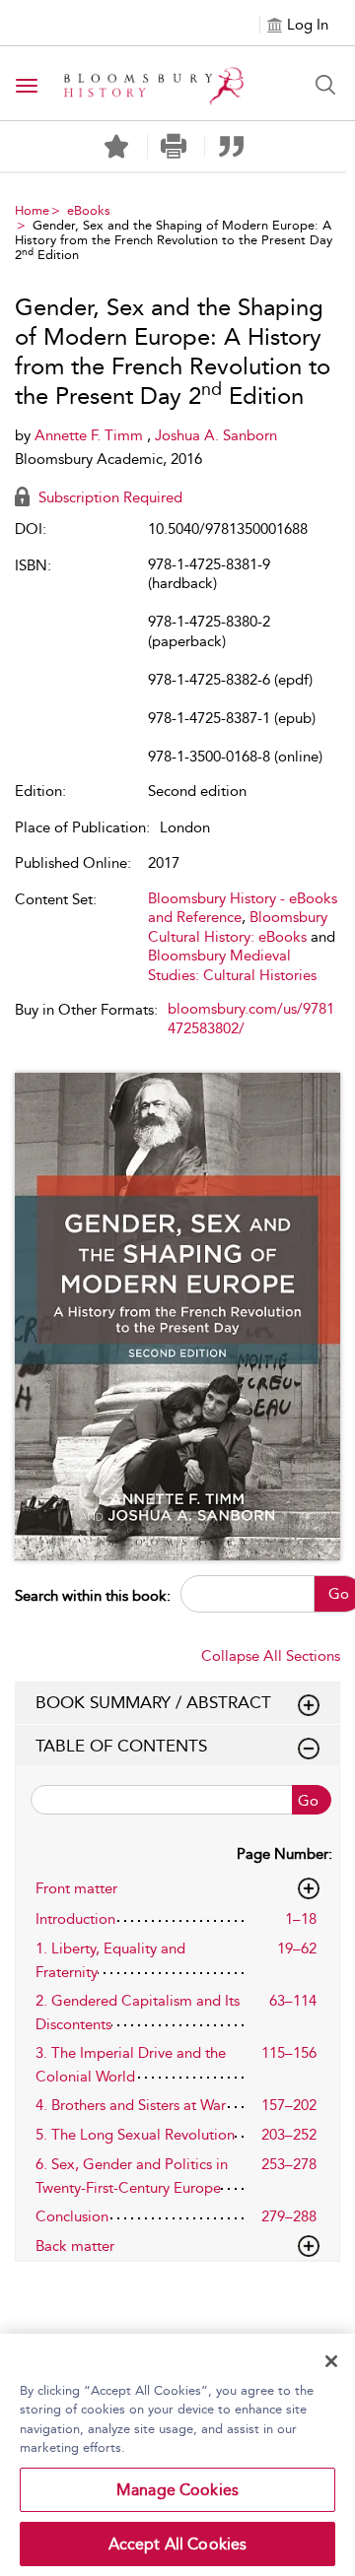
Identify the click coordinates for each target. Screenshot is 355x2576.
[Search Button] (325, 85)
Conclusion (72, 2216)
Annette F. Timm (91, 435)
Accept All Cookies (178, 2544)
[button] (174, 146)
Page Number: (284, 1854)
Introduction (75, 1919)
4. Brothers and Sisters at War (131, 2105)
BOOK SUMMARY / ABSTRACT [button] (153, 1702)
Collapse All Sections (271, 1656)
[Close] (331, 2361)
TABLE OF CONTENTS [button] (121, 1746)
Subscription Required (108, 497)
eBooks (89, 210)
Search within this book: (93, 1596)
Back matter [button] (75, 2246)
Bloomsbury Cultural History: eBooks (238, 927)
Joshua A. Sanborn (216, 435)
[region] (177, 2455)
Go (308, 1801)
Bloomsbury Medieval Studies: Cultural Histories (232, 965)
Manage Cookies (177, 2490)
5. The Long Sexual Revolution (135, 2135)
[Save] (116, 147)
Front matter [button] (76, 1888)
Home (32, 210)
